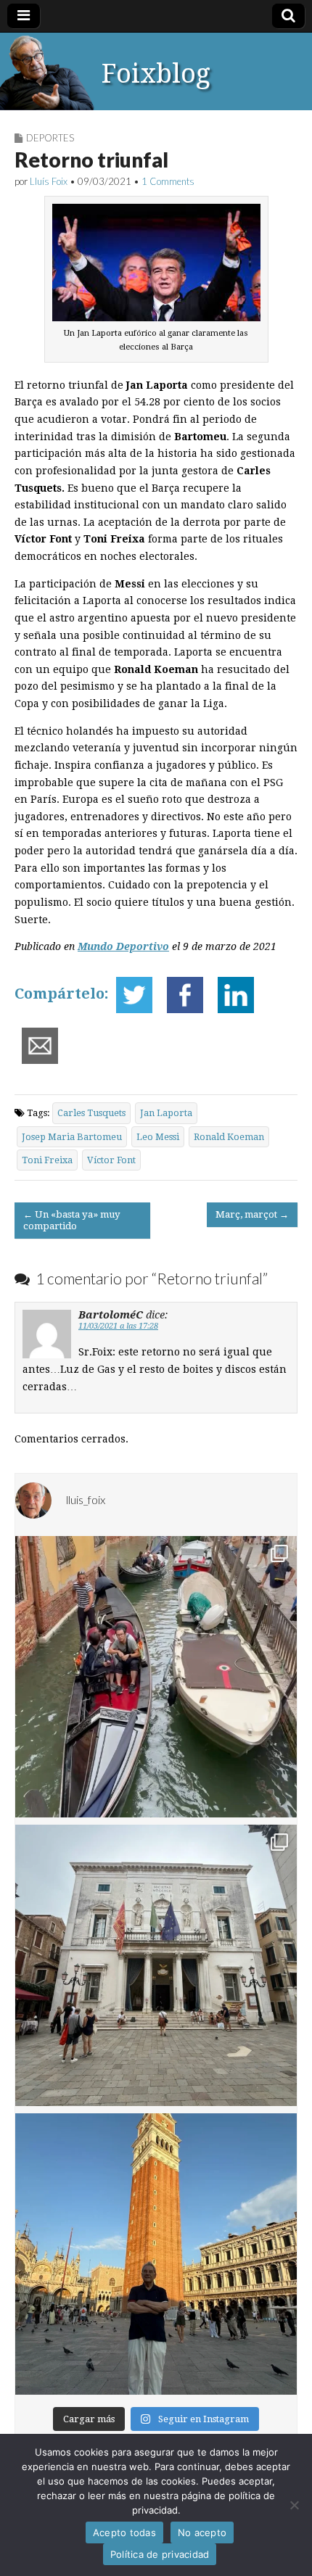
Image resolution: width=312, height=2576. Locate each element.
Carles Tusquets (91, 1113)
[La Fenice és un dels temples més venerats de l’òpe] (156, 1965)
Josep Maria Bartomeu (72, 1137)
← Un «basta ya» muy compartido (72, 1220)
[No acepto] (294, 2505)
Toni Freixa (47, 1160)
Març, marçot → (252, 1214)
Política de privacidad (160, 2554)
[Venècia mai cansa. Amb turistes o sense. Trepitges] (156, 2254)
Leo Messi (158, 1137)
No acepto (202, 2532)
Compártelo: (62, 994)
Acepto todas (124, 2532)
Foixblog (156, 74)
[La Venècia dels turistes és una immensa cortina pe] (156, 1677)
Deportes (50, 138)
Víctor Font (111, 1160)
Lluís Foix (49, 181)
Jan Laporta (166, 1113)
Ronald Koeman (229, 1137)
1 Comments (168, 181)
